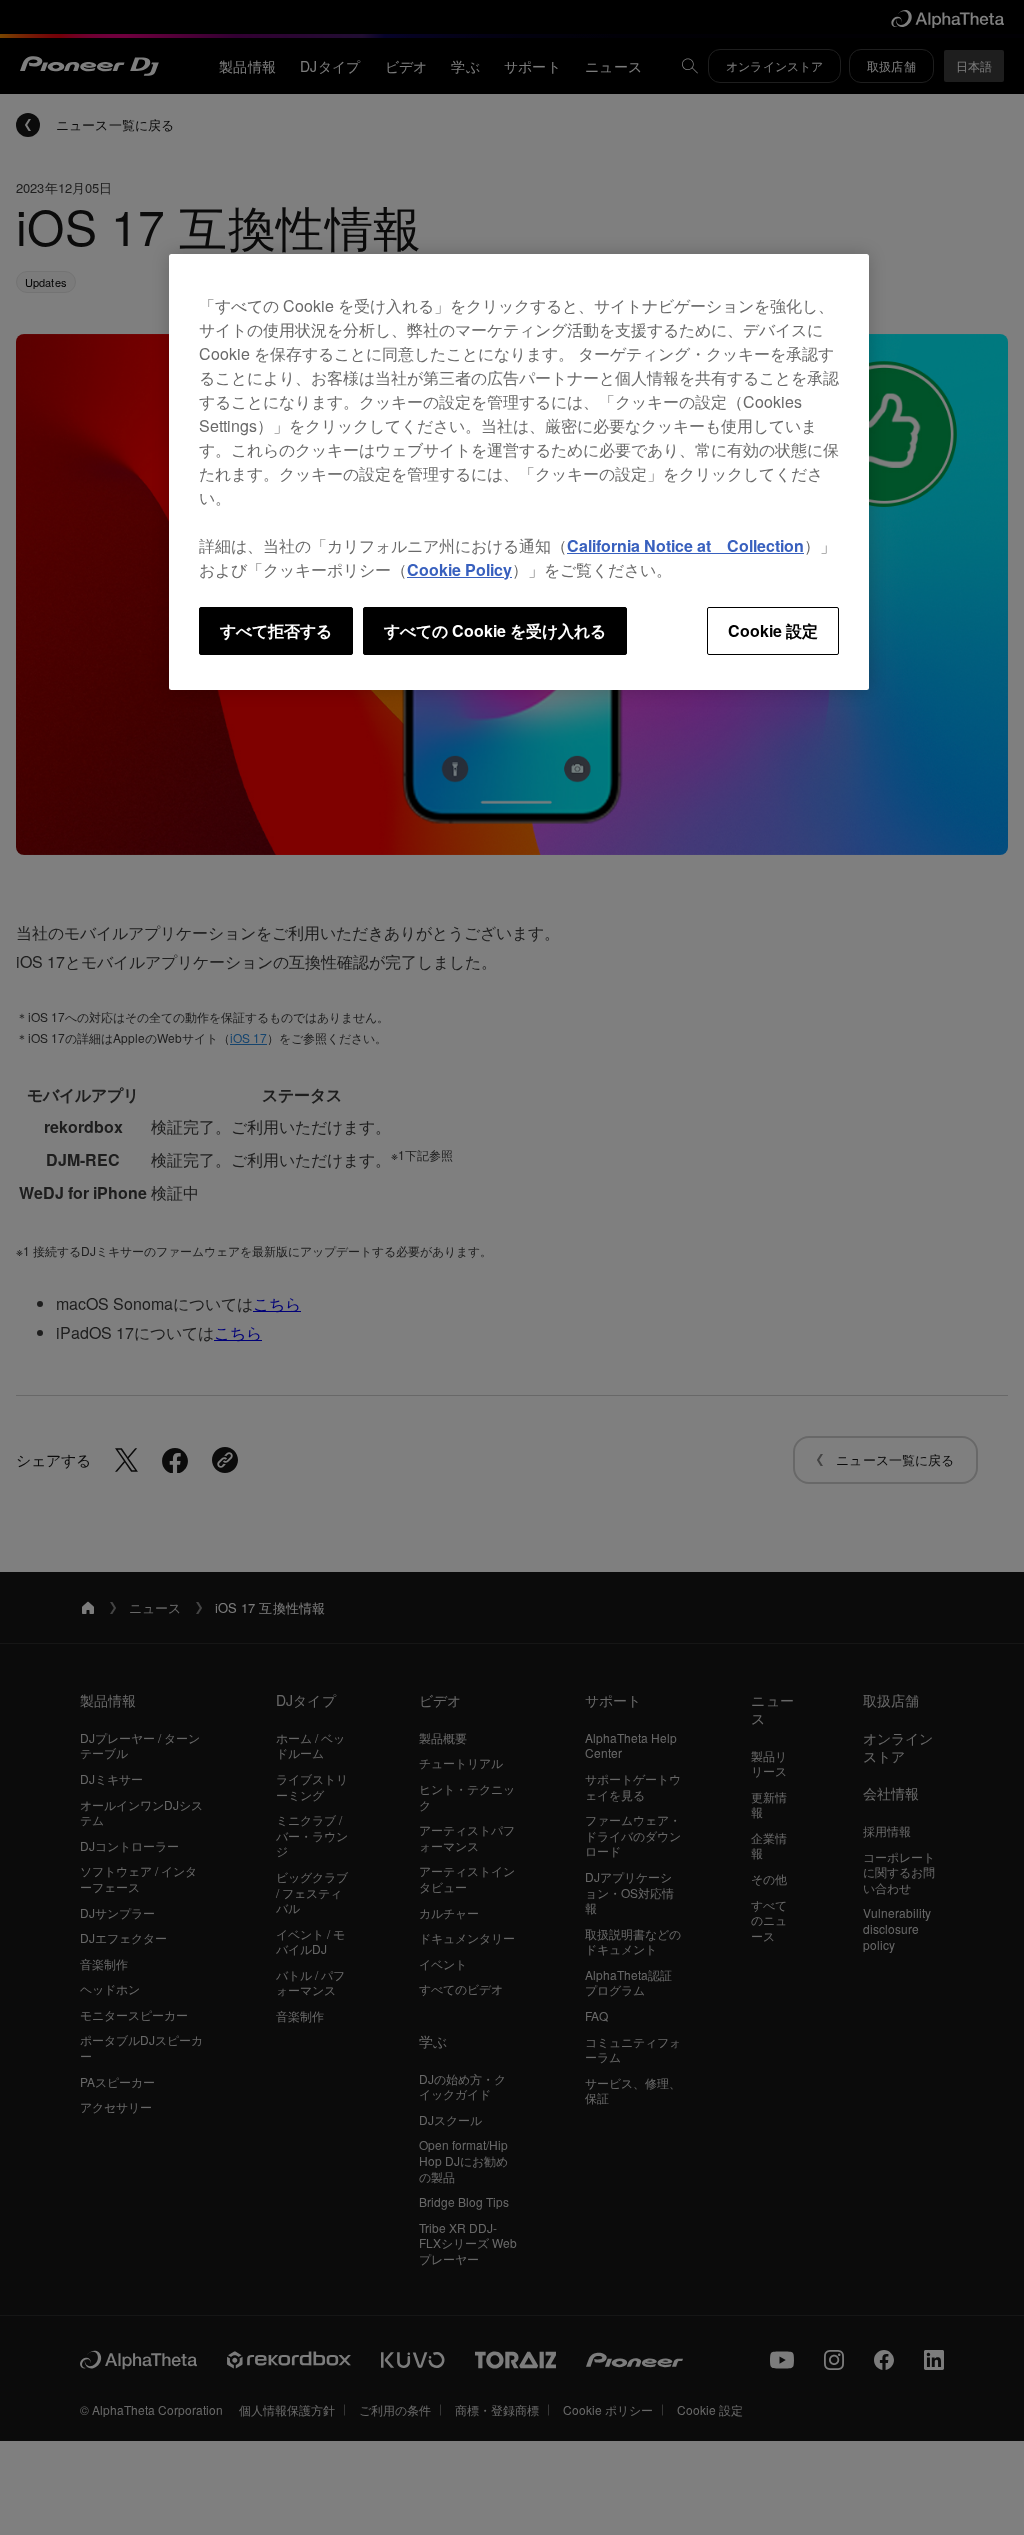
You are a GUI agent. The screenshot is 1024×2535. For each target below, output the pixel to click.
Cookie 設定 (773, 630)
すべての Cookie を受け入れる (495, 630)
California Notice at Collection (685, 545)
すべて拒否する (276, 630)
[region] (519, 472)
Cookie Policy (459, 569)
